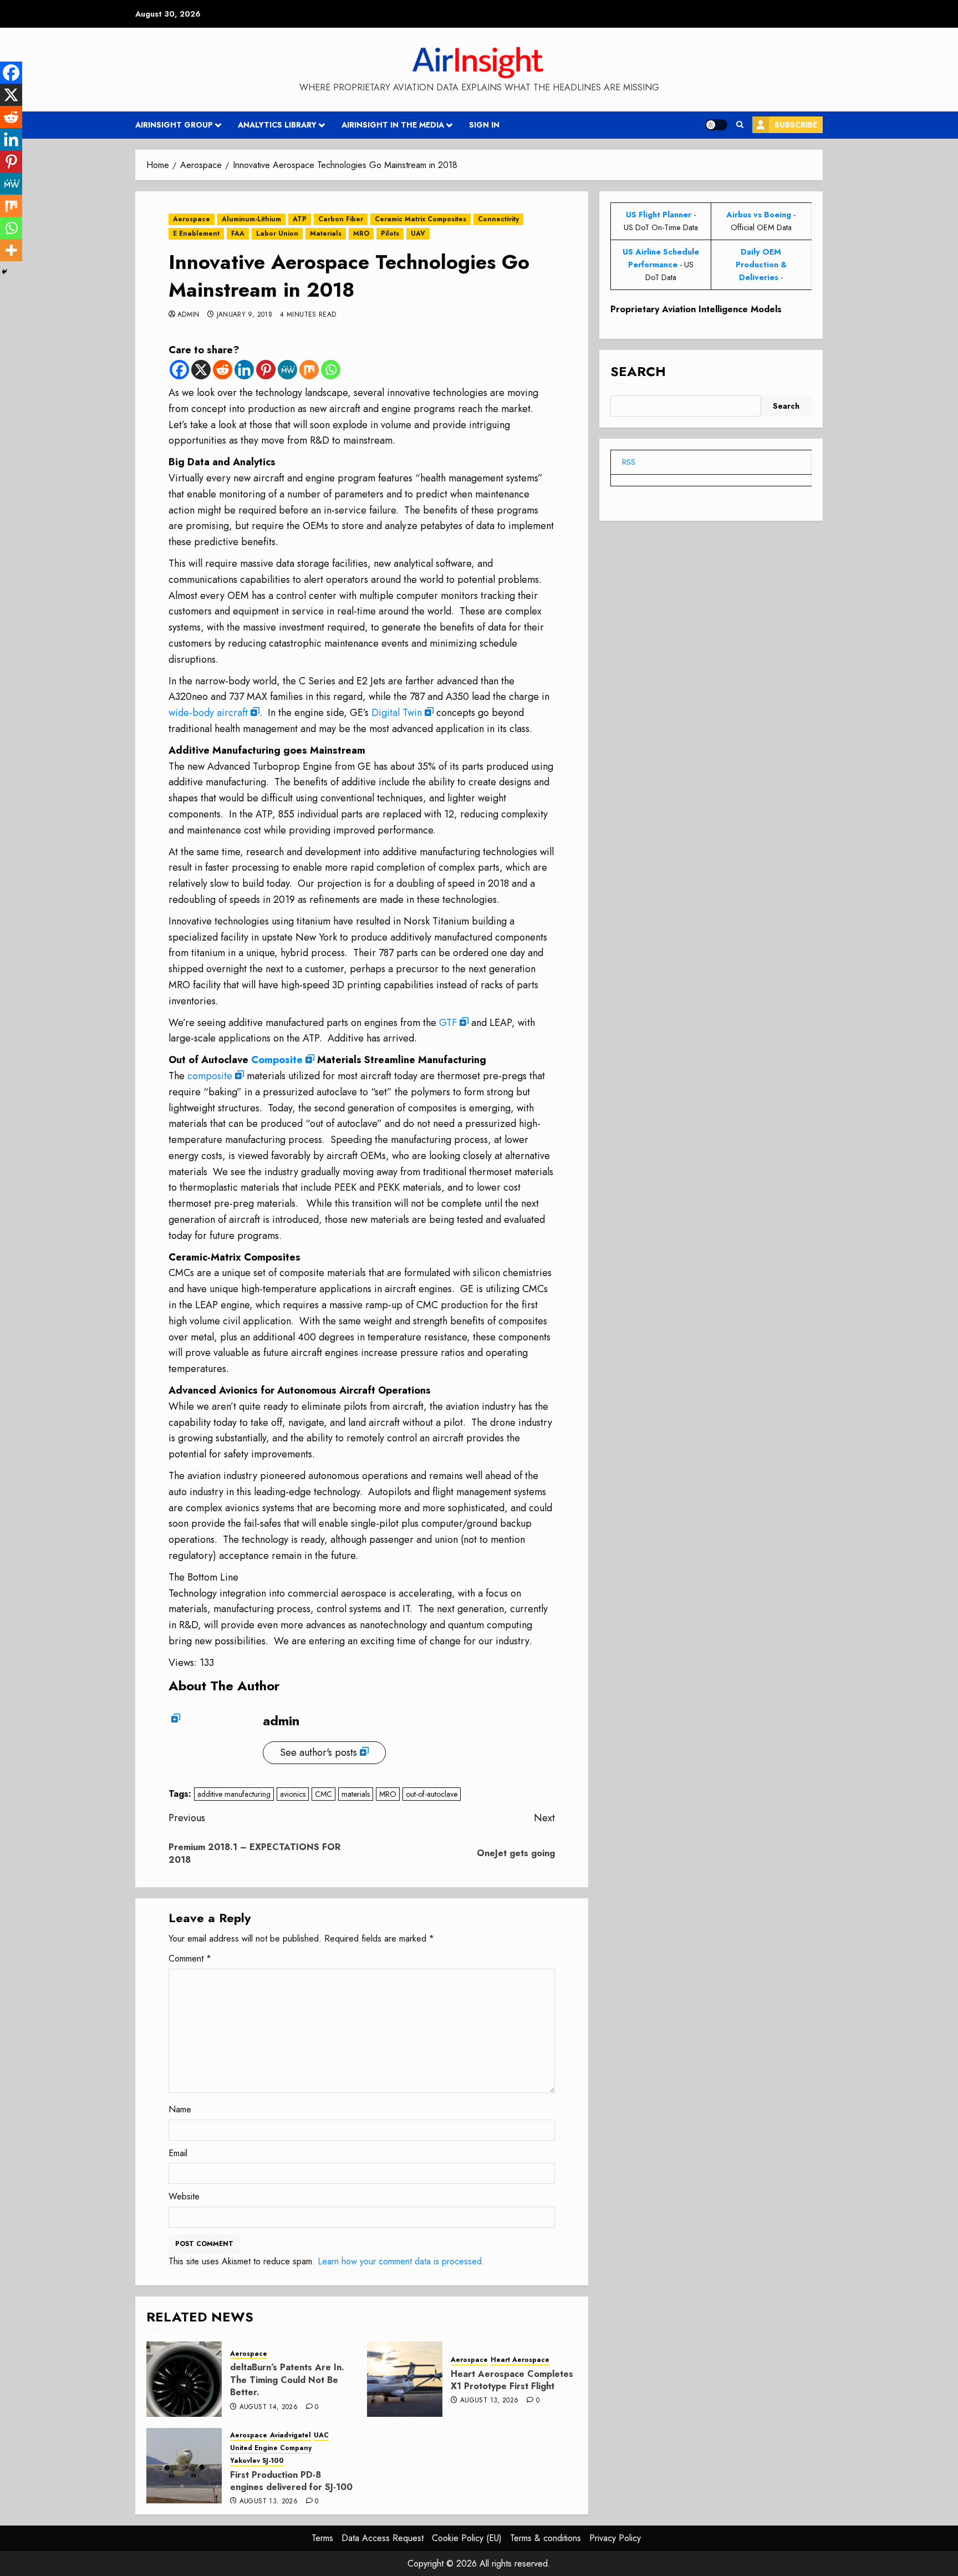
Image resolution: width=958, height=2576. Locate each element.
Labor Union (277, 233)
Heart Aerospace (520, 2360)
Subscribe (796, 125)
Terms (322, 2538)
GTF (448, 1023)
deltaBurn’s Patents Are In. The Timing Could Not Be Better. (287, 2380)
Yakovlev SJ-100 (257, 2461)
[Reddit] (223, 370)
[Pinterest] (266, 370)
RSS (629, 462)
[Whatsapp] (331, 370)
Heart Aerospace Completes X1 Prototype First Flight (512, 2380)
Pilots (390, 233)
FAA (238, 233)
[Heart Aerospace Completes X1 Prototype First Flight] (405, 2379)
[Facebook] (179, 370)
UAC (321, 2435)
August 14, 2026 (269, 2407)
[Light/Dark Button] (716, 125)
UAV (418, 233)
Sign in (484, 125)
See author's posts (319, 1752)
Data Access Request (383, 2538)
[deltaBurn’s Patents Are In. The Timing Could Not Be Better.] (184, 2379)
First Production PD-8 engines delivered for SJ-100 (291, 2481)
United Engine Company (271, 2448)
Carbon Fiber (341, 219)
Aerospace (192, 219)
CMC (323, 1794)
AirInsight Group (174, 125)
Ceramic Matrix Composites (421, 219)
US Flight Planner (659, 215)
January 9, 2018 (244, 315)
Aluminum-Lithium (251, 219)
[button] (740, 125)
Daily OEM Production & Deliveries (761, 265)
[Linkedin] (244, 370)
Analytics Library (277, 125)
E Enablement (196, 233)
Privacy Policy (615, 2538)
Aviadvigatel (291, 2435)
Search (638, 371)
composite (210, 1076)
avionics (293, 1794)
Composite (277, 1060)
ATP (300, 219)
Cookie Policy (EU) (467, 2538)
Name (180, 2109)
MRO (361, 233)
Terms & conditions (546, 2538)
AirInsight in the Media (393, 125)
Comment (190, 1958)
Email (178, 2153)
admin (188, 315)
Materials (326, 233)
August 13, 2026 (489, 2401)
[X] (201, 370)
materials (356, 1794)
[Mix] (309, 370)
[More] (11, 250)
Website (184, 2196)
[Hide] (4, 272)
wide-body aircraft (208, 713)
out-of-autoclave (432, 1794)
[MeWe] (287, 370)
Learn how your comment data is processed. (401, 2261)
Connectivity (498, 219)
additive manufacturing (234, 1794)
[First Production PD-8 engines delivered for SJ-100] (184, 2466)
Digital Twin (397, 713)
